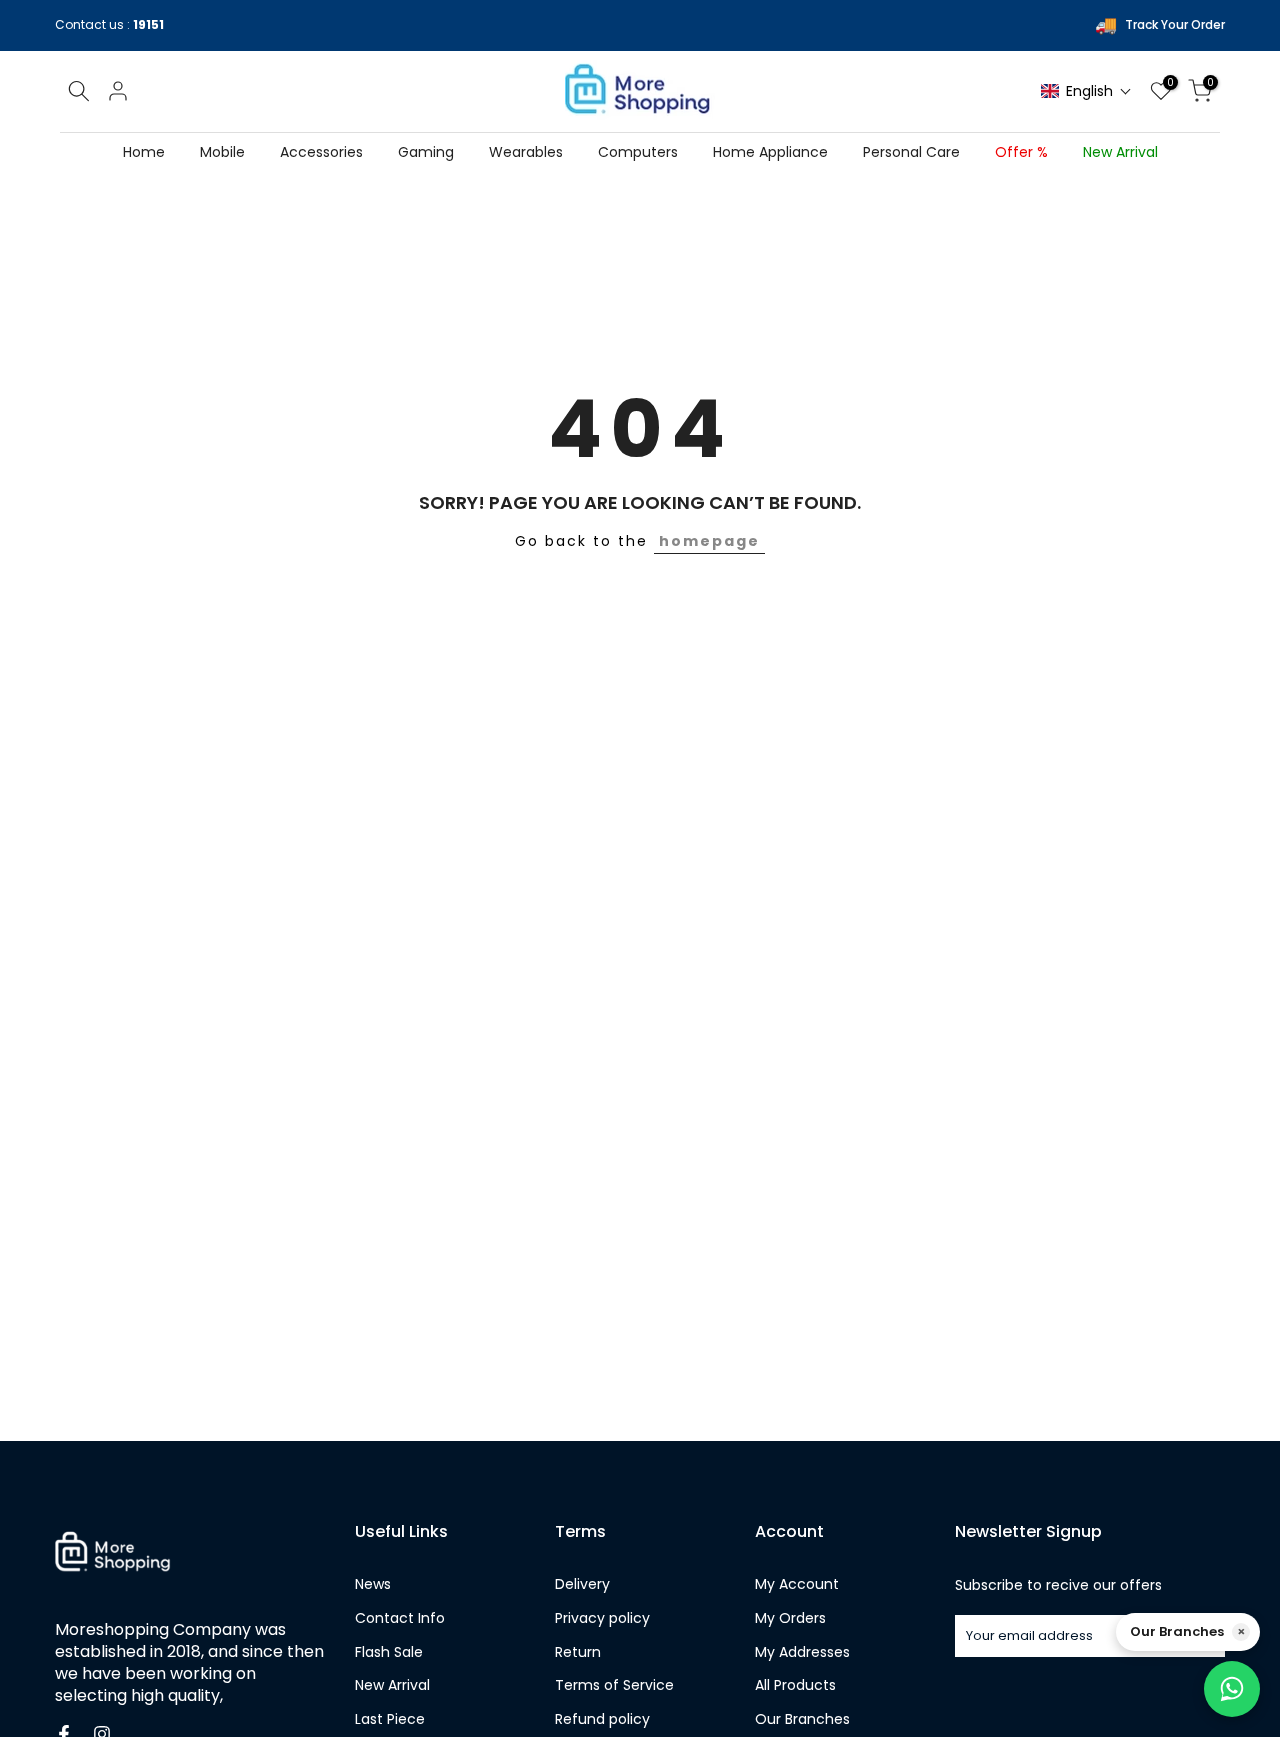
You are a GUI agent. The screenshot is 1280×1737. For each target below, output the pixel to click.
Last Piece (390, 1719)
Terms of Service (614, 1685)
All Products (795, 1685)
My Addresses (802, 1652)
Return (578, 1652)
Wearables (526, 152)
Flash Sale (389, 1652)
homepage (709, 541)
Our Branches (802, 1719)
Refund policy (602, 1719)
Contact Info (400, 1618)
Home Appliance (770, 152)
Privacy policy (602, 1618)
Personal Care (911, 152)
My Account (797, 1584)
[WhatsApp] (1232, 1689)
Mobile (222, 152)
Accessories (321, 152)
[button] (1086, 91)
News (373, 1584)
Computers (638, 152)
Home (144, 152)
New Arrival (1120, 152)
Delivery (582, 1584)
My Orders (790, 1618)
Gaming (426, 152)
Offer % (1021, 152)
